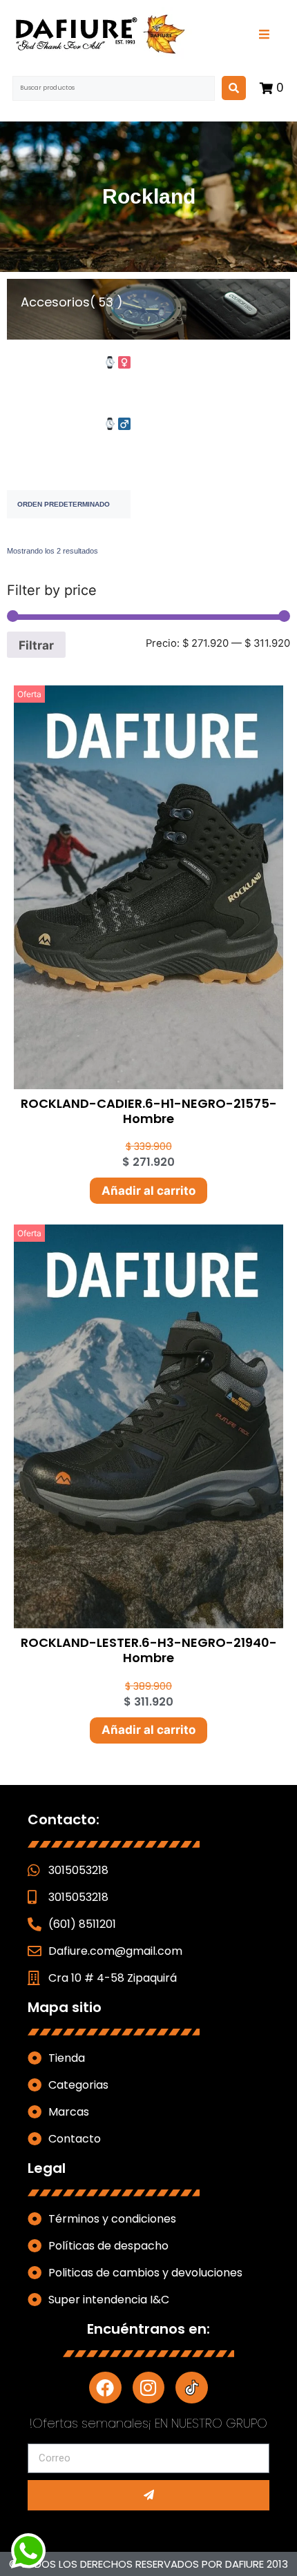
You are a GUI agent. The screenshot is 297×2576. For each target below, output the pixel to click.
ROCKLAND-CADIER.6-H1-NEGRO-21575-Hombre (149, 1111)
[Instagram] (149, 2388)
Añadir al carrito (148, 1191)
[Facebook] (105, 2388)
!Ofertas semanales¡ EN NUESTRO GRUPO (148, 2423)
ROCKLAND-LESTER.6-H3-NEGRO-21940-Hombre (149, 1650)
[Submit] (148, 2495)
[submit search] (234, 88)
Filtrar (36, 645)
